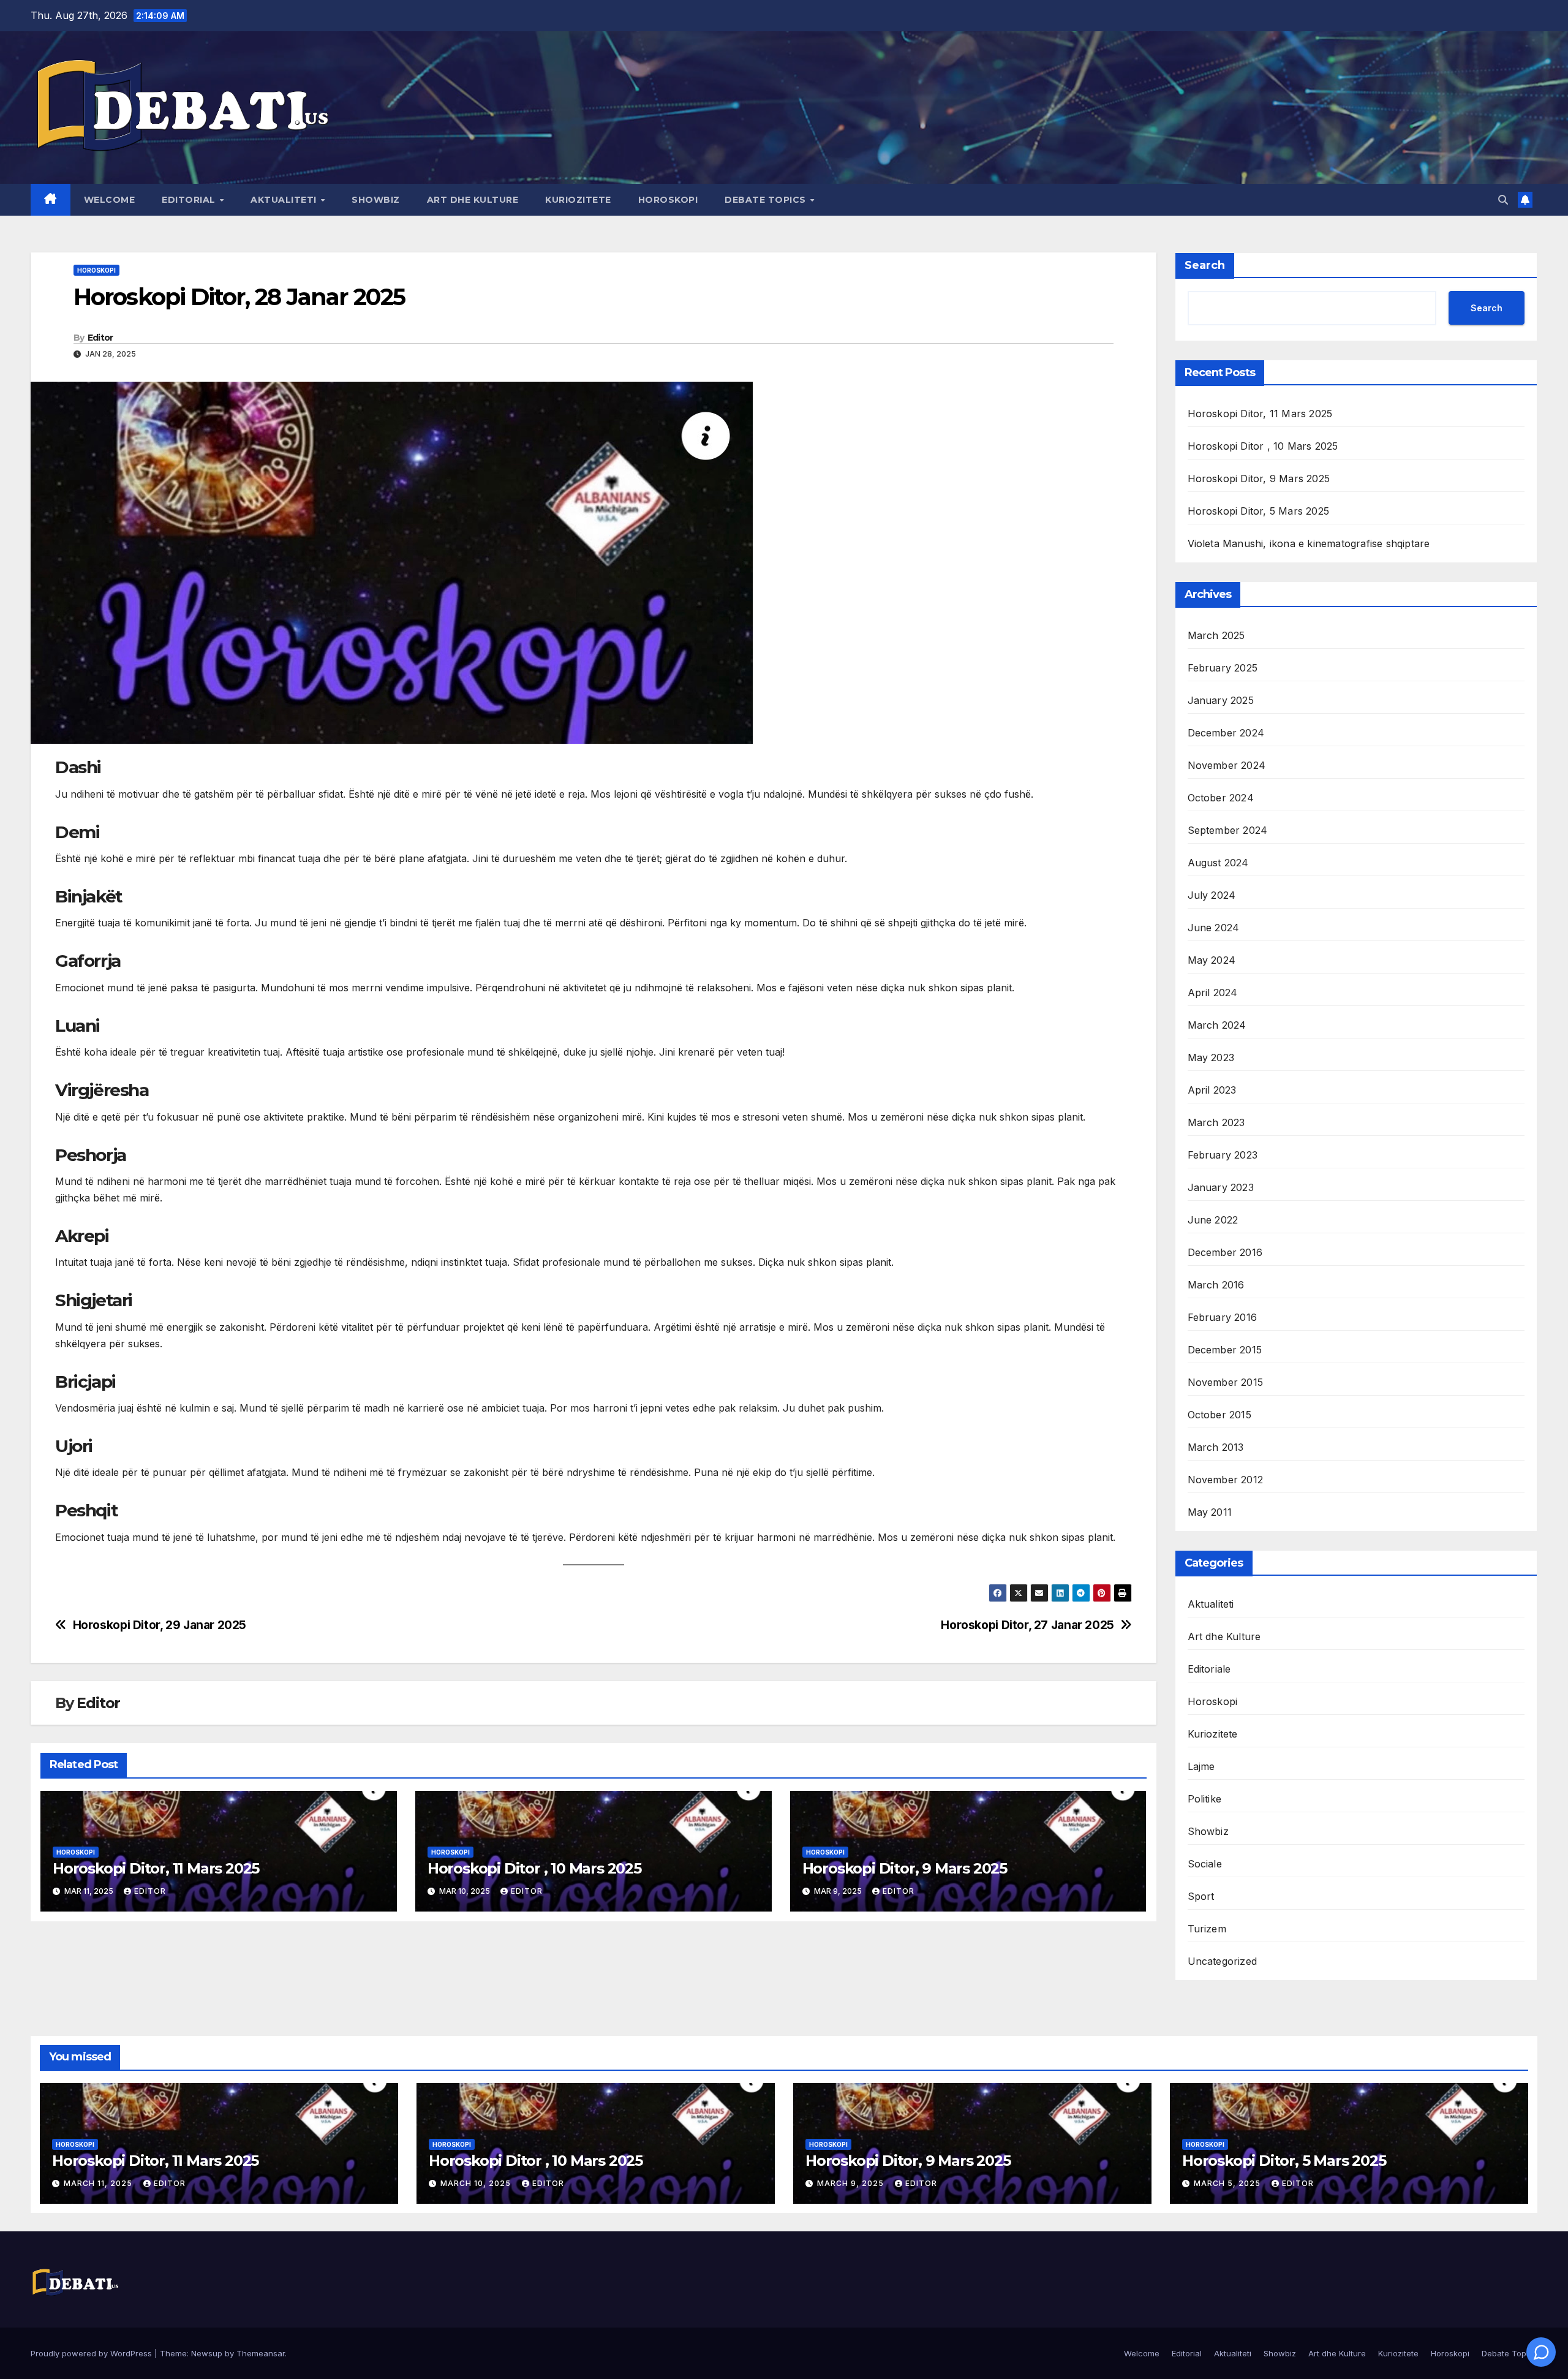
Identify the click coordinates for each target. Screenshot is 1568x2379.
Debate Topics (767, 200)
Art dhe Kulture (473, 200)
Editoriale (1209, 1669)
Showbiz (376, 200)
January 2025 (1221, 700)
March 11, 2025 (99, 2183)
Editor (100, 338)
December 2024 (1226, 733)
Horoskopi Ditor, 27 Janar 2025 (1027, 1625)
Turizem (1207, 1929)
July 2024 (1212, 895)
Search (1205, 265)
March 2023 (1216, 1122)
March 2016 (1216, 1285)
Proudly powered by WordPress (92, 2353)
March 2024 (1217, 1025)
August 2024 (1218, 863)
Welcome (110, 200)
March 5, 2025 (1228, 2183)
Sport (1201, 1896)
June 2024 (1214, 928)
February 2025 (1223, 668)
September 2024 (1228, 830)
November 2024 (1227, 765)
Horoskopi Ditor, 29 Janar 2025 (160, 1625)
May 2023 (1211, 1057)
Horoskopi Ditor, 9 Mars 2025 (905, 1868)
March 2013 (1216, 1447)
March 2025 (1216, 635)
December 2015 (1225, 1350)
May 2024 (1212, 960)
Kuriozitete (578, 200)
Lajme (1201, 1766)
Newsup (207, 2353)
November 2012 (1226, 1480)
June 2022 (1213, 1220)
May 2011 (1210, 1512)
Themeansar (261, 2353)
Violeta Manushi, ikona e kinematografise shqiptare (1309, 543)
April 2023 (1212, 1090)
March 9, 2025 (852, 2183)
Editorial (190, 200)
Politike (1205, 1799)
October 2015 (1219, 1415)
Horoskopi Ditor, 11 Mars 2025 (156, 1868)
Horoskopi (668, 200)
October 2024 (1221, 798)
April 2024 (1213, 993)
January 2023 (1221, 1187)
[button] (1503, 200)
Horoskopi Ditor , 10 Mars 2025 (534, 1868)
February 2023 (1223, 1155)
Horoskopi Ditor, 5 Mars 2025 (1259, 511)
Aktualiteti (285, 200)
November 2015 (1226, 1382)
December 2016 (1225, 1252)
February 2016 (1223, 1317)
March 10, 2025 (477, 2183)
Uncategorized (1223, 1961)
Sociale (1205, 1864)
